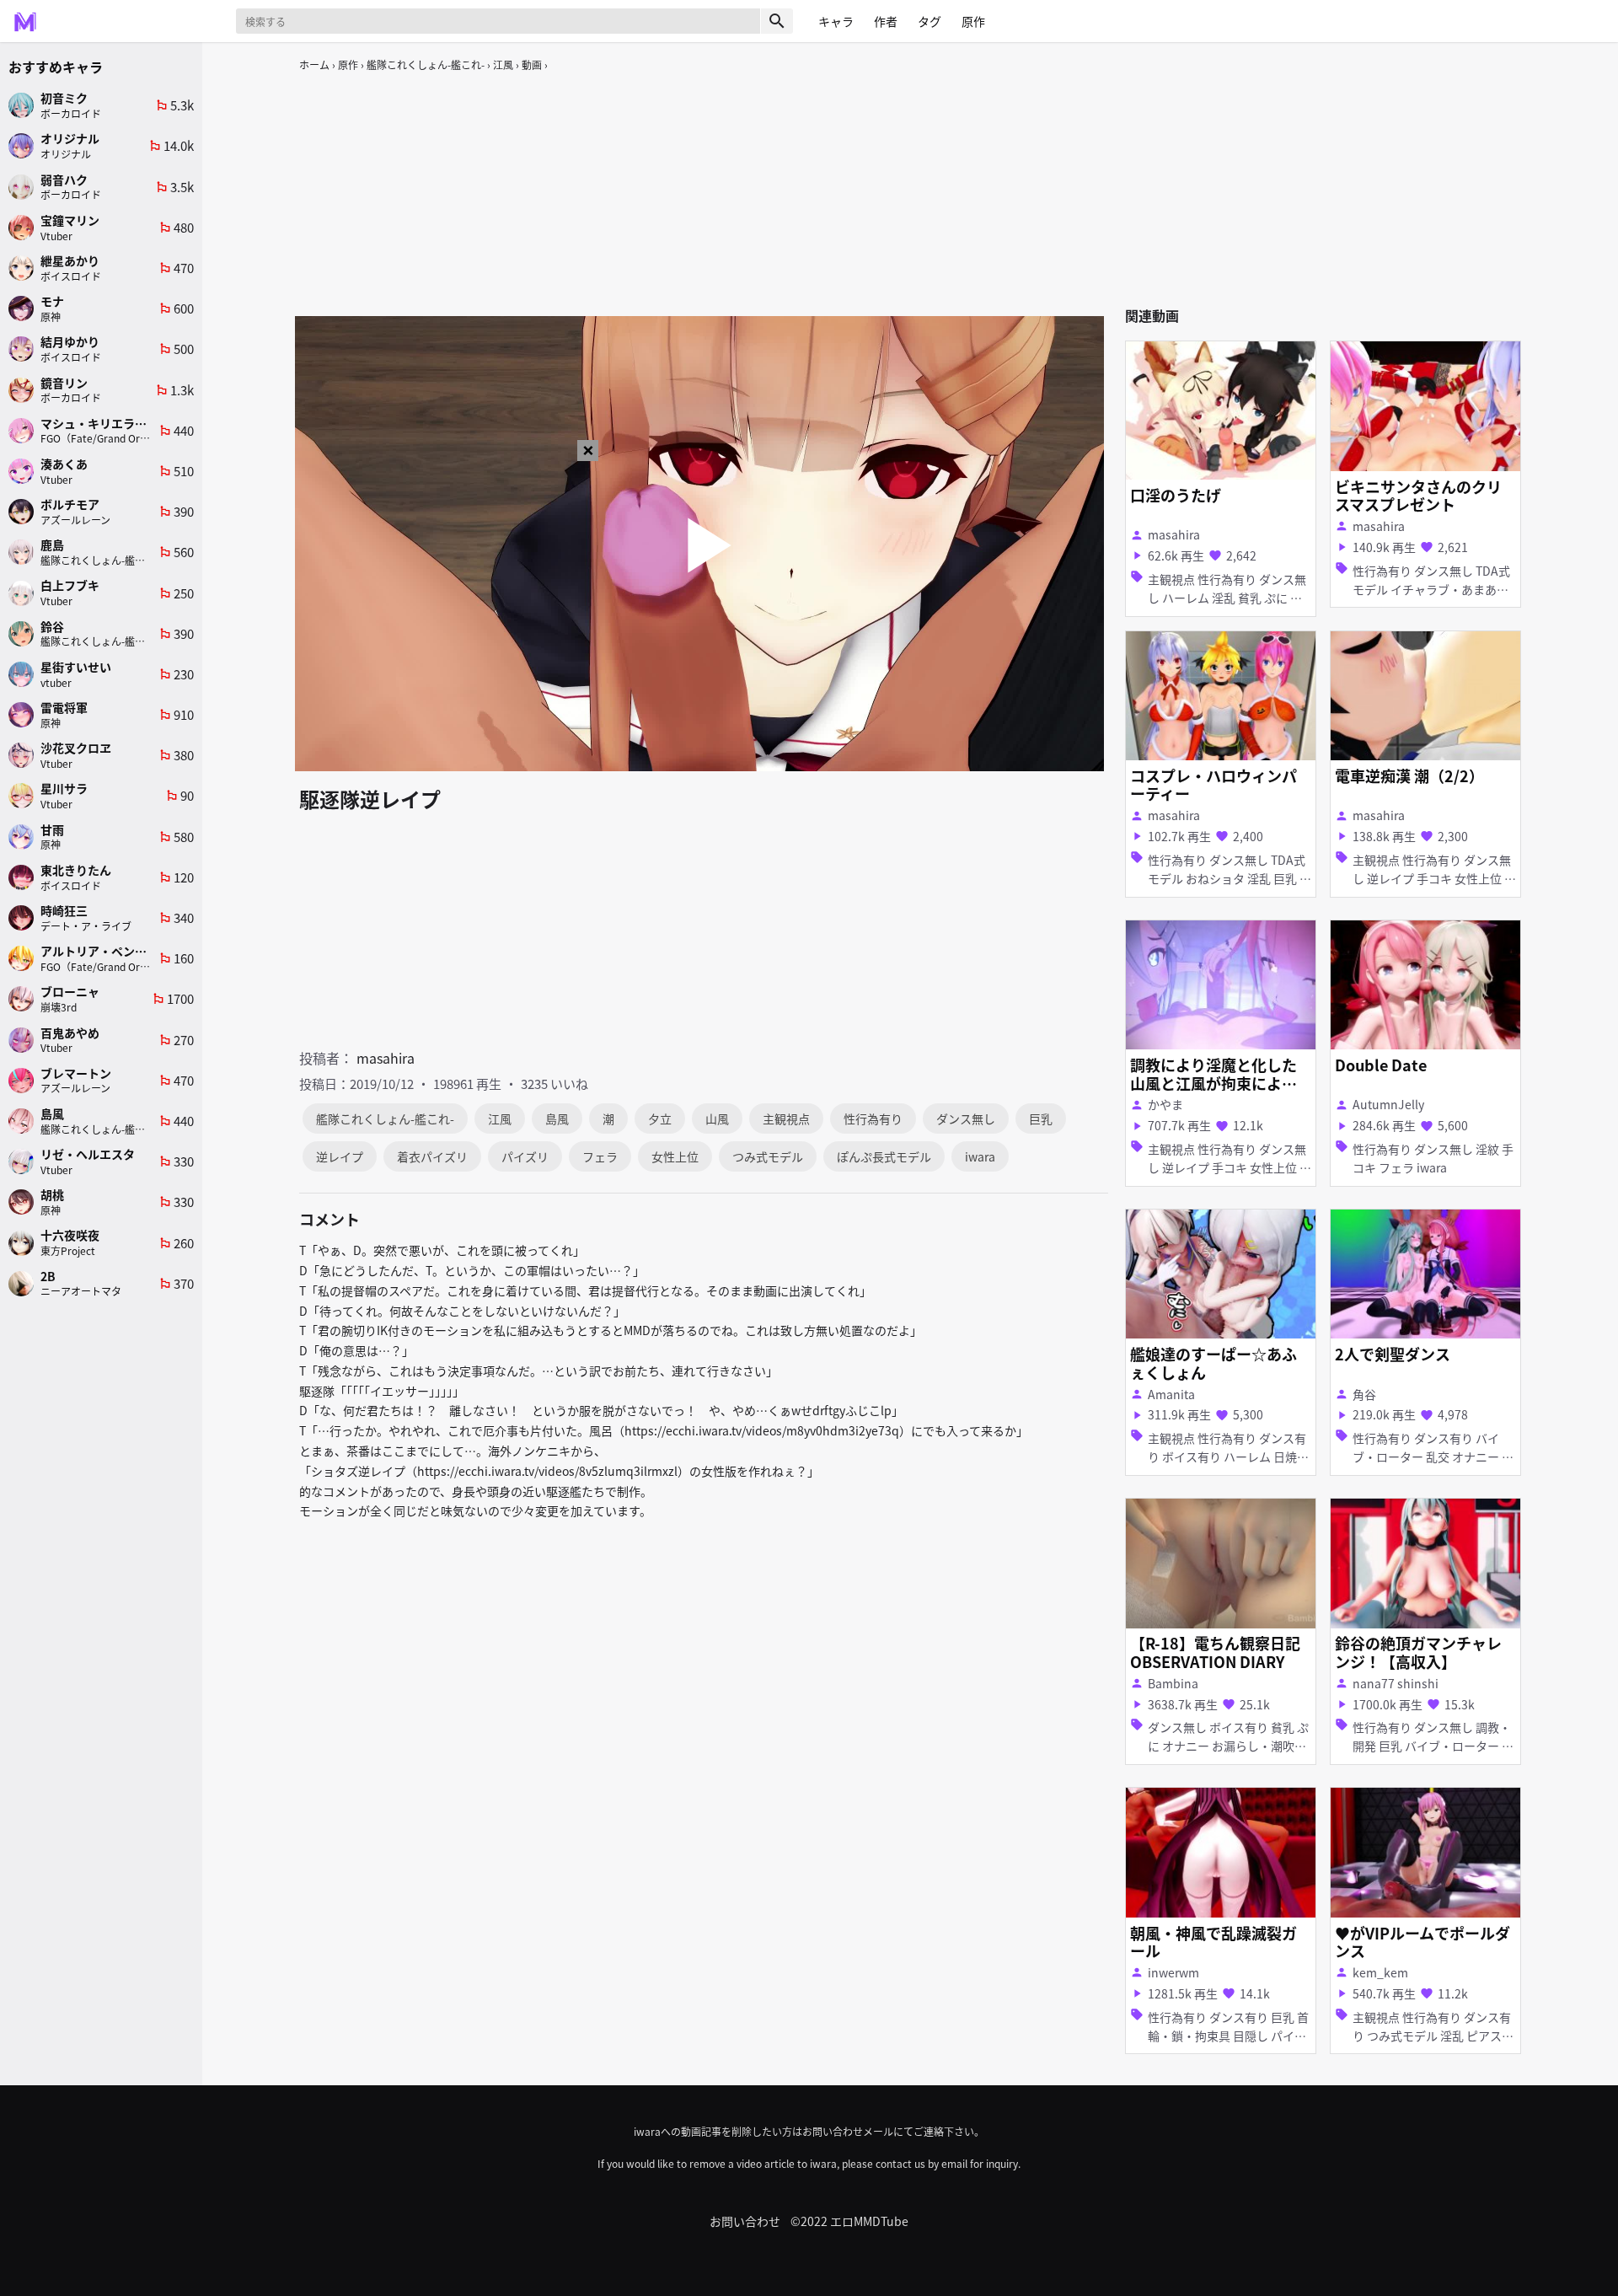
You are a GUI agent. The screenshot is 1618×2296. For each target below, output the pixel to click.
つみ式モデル (768, 1156)
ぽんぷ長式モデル (884, 1156)
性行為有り (873, 1118)
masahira (386, 1058)
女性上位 (675, 1156)
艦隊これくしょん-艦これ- (426, 64)
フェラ (600, 1156)
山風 (717, 1118)
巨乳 (1041, 1118)
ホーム (314, 64)
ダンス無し (966, 1118)
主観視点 (786, 1118)
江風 (503, 64)
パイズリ (525, 1156)
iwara (980, 1156)
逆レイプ (340, 1156)
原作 (348, 64)
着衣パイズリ (432, 1156)
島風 (557, 1118)
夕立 (660, 1118)
